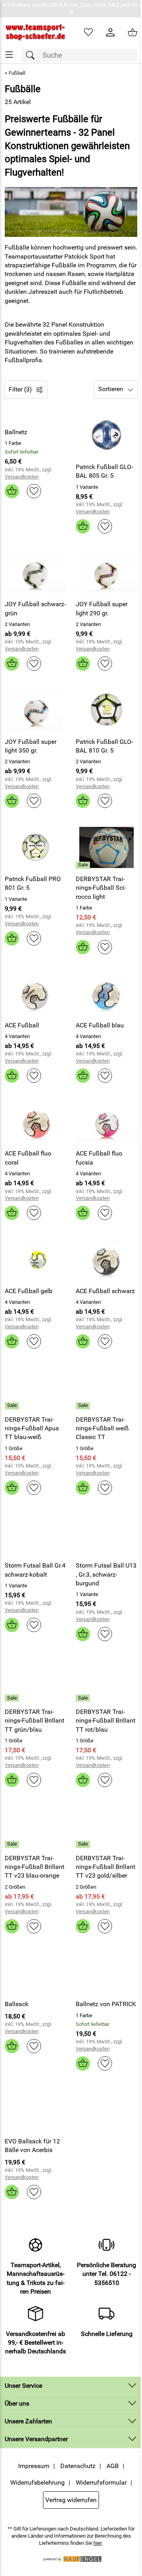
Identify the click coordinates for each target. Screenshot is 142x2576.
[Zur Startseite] (35, 32)
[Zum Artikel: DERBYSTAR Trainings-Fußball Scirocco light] (106, 847)
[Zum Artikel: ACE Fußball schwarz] (106, 1260)
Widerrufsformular (101, 2482)
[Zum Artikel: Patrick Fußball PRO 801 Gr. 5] (35, 847)
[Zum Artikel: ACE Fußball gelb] (35, 1260)
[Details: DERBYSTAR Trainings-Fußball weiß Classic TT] (84, 1406)
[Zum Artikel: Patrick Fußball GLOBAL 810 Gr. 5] (106, 710)
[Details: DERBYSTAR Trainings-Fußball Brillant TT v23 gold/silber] (84, 1844)
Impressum (34, 2466)
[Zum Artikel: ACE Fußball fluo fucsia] (106, 1122)
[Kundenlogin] (110, 32)
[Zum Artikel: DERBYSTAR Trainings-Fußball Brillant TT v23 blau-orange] (35, 1827)
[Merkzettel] (88, 32)
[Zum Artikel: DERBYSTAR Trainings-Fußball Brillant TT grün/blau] (35, 1681)
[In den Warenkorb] (12, 491)
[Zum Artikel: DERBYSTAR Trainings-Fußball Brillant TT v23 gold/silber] (106, 1827)
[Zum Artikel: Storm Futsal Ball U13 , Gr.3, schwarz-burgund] (106, 1534)
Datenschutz (78, 2466)
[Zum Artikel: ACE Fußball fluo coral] (35, 1122)
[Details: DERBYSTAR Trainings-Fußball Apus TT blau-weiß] (13, 1406)
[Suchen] (32, 56)
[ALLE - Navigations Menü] (9, 55)
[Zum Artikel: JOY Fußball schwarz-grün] (35, 573)
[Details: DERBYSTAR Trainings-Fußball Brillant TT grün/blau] (13, 1698)
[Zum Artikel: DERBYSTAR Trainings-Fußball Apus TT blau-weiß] (35, 1388)
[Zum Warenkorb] (133, 32)
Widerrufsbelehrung (37, 2482)
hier (98, 2543)
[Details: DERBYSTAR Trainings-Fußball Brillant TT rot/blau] (84, 1698)
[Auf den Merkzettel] (34, 491)
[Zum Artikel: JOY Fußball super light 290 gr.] (106, 573)
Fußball (17, 73)
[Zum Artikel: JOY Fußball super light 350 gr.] (35, 710)
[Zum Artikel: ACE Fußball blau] (106, 994)
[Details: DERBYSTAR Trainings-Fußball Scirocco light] (84, 865)
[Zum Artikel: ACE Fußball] (35, 994)
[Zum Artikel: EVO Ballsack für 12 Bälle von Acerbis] (35, 2110)
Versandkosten (22, 477)
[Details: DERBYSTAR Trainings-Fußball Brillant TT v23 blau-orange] (13, 1844)
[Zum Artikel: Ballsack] (35, 1973)
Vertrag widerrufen (71, 2500)
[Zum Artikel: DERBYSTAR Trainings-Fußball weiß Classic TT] (106, 1388)
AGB (113, 2466)
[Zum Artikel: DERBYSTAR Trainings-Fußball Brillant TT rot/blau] (106, 1681)
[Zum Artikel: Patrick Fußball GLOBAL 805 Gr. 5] (106, 436)
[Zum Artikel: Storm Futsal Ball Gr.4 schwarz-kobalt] (35, 1534)
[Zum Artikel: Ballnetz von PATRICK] (106, 1973)
